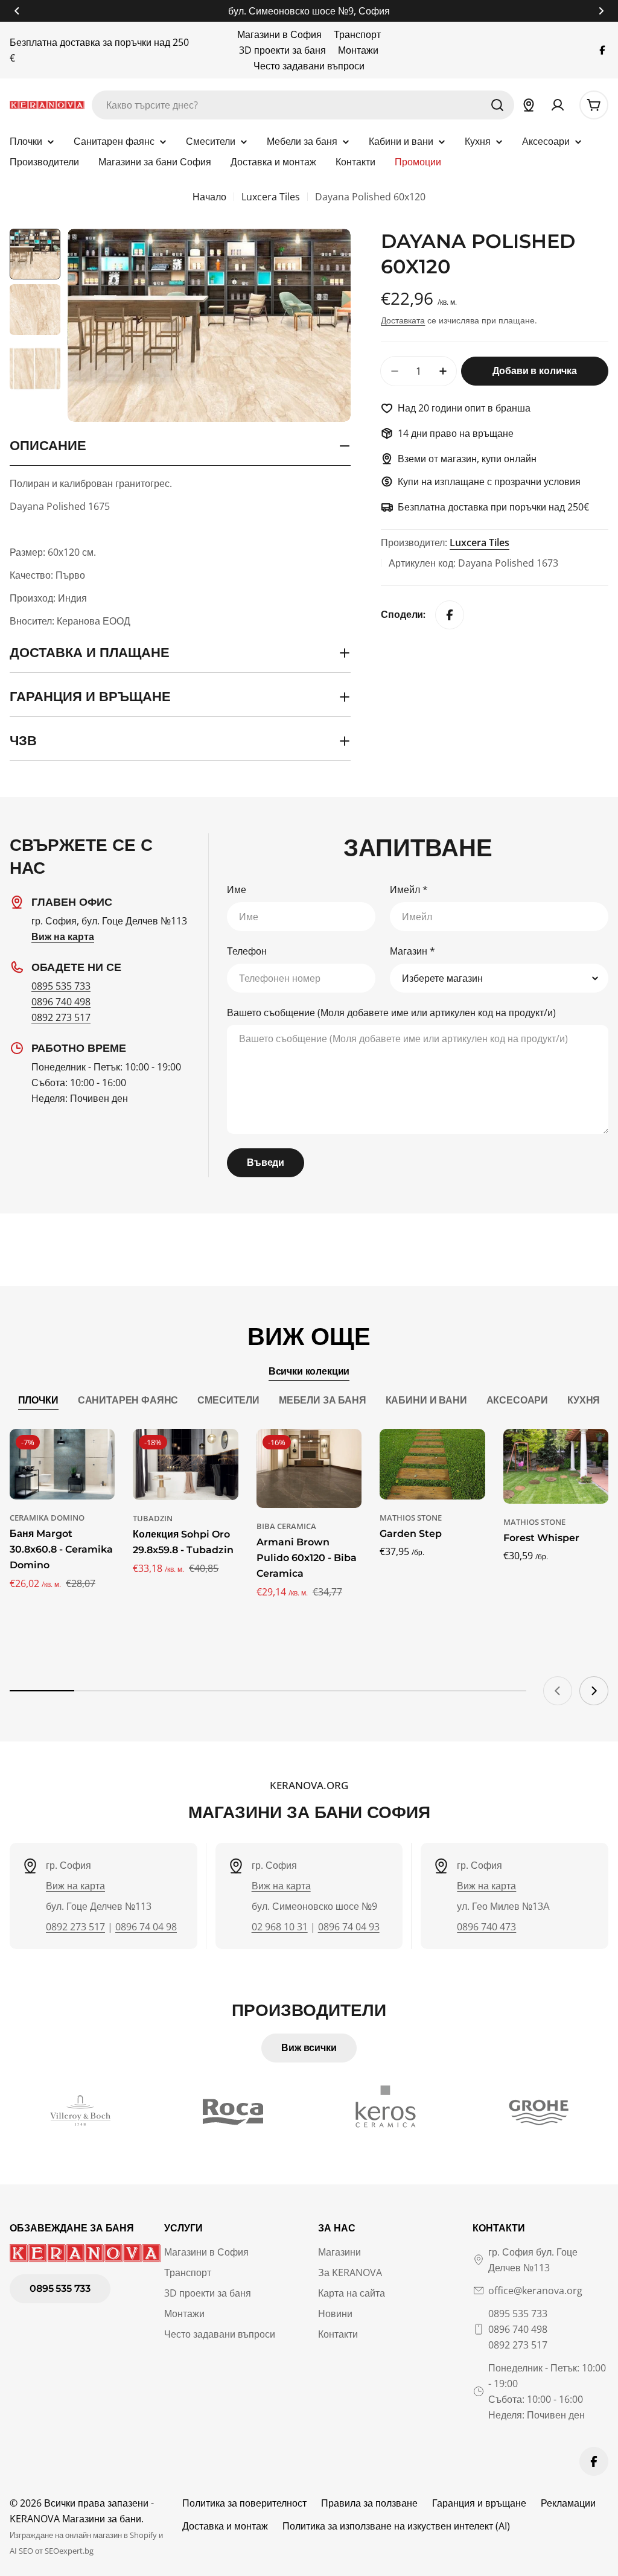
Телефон (247, 951)
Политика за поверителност (244, 2503)
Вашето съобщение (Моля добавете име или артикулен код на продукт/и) (391, 1013)
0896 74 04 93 (349, 1927)
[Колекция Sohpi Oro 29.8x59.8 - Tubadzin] (185, 1464)
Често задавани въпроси (309, 66)
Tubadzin (153, 1518)
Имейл (409, 889)
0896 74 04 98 (146, 1927)
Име (237, 889)
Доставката (403, 320)
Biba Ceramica (286, 1526)
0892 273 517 (61, 1017)
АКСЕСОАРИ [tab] (518, 1400)
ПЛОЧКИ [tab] (38, 1400)
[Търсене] (497, 105)
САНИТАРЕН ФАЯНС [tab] (128, 1400)
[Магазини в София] (529, 105)
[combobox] (303, 105)
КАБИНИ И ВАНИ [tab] (426, 1400)
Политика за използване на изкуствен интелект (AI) (396, 2526)
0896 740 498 (61, 1002)
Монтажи (358, 50)
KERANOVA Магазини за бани (75, 2519)
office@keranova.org (535, 2291)
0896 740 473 (486, 1927)
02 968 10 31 (280, 1927)
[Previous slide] (558, 1691)
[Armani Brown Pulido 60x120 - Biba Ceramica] (309, 1468)
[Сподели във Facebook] (450, 615)
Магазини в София (279, 34)
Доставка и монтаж (225, 2526)
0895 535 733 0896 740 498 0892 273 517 (518, 2329)
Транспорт (357, 34)
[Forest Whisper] (556, 1466)
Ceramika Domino (47, 1518)
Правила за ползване (369, 2503)
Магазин (413, 951)
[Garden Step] (432, 1464)
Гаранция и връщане (479, 2503)
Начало (209, 197)
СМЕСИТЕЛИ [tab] (228, 1400)
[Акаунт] (558, 105)
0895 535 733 (61, 986)
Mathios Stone (411, 1518)
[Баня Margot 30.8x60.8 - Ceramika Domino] (62, 1464)
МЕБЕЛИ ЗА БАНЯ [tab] (323, 1400)
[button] (17, 11)
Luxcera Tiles (271, 197)
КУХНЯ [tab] (584, 1400)
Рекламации (568, 2503)
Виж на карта (75, 1886)
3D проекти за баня (282, 50)
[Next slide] (594, 1691)
